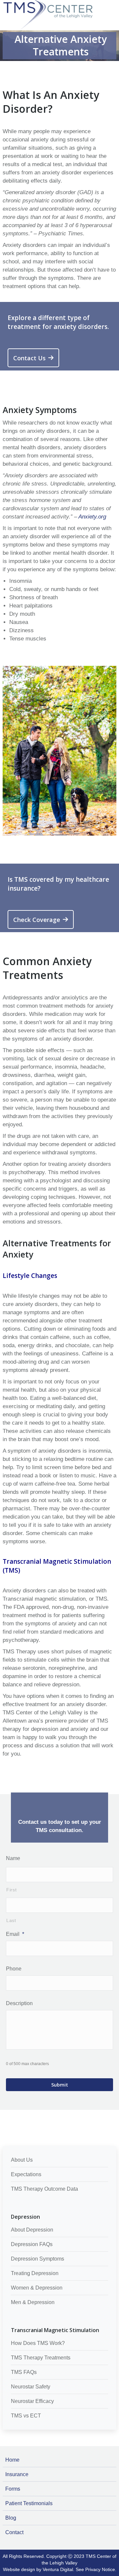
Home (12, 2460)
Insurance (17, 2474)
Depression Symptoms (38, 2259)
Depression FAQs (32, 2244)
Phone (14, 1969)
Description (19, 2003)
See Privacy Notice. (96, 2569)
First (11, 1890)
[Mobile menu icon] (112, 4)
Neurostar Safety (31, 2387)
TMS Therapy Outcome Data (44, 2189)
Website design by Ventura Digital (38, 2569)
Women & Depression (37, 2288)
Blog (11, 2518)
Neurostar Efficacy (32, 2401)
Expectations (26, 2174)
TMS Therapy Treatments (41, 2358)
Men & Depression (33, 2302)
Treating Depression (35, 2273)
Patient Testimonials (29, 2503)
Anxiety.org (92, 517)
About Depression (32, 2230)
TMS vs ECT (26, 2416)
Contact (14, 2532)
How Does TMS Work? (38, 2343)
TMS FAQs (24, 2372)
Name (13, 1858)
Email (15, 1934)
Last (11, 1920)
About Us (22, 2160)
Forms (13, 2489)
